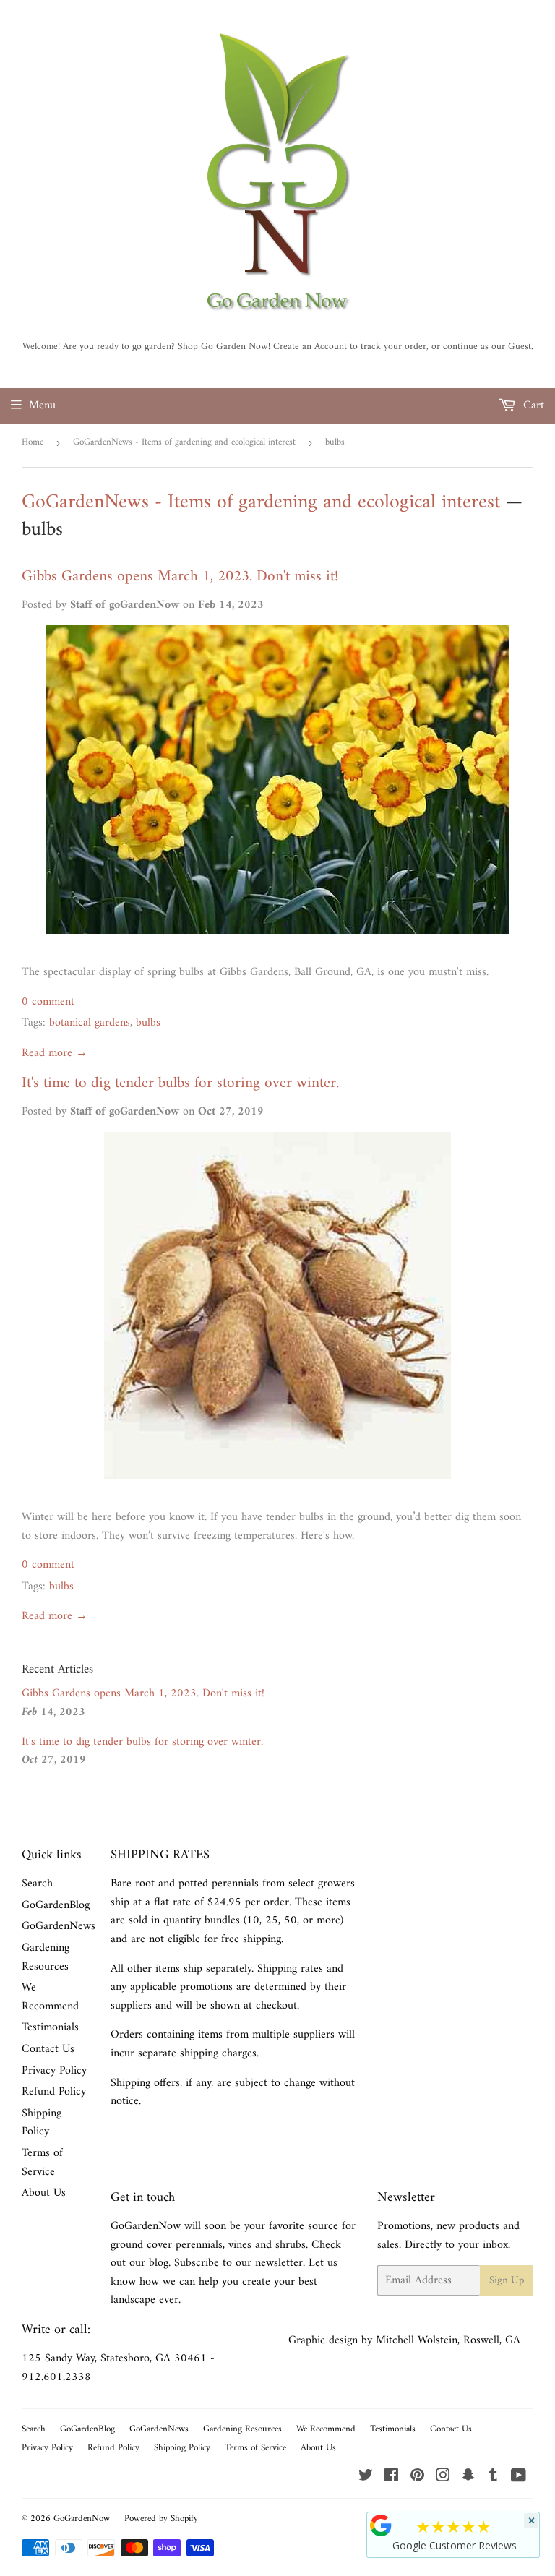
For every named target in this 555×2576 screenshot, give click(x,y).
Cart (532, 405)
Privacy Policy (54, 2071)
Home (33, 442)
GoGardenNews (59, 1926)
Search (37, 1884)
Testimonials (50, 2027)
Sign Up (507, 2281)
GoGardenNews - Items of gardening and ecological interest (184, 442)
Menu (42, 405)
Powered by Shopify (161, 2519)
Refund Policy (54, 2092)
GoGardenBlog (56, 1905)
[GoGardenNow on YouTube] (519, 2478)
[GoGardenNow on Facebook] (391, 2478)
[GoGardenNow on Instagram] (443, 2478)
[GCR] (381, 2525)
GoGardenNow (82, 2519)
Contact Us (48, 2049)
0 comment (48, 1002)
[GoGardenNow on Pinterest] (417, 2478)
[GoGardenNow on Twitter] (366, 2478)
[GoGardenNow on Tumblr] (493, 2478)
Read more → (55, 1053)
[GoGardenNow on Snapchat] (468, 2478)
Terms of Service (42, 2163)
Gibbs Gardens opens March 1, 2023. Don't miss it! (180, 577)
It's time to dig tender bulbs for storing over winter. (180, 1083)
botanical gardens (90, 1023)
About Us (44, 2193)
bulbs (148, 1023)
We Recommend (50, 1997)
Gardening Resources (46, 1957)
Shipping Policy (42, 2123)
